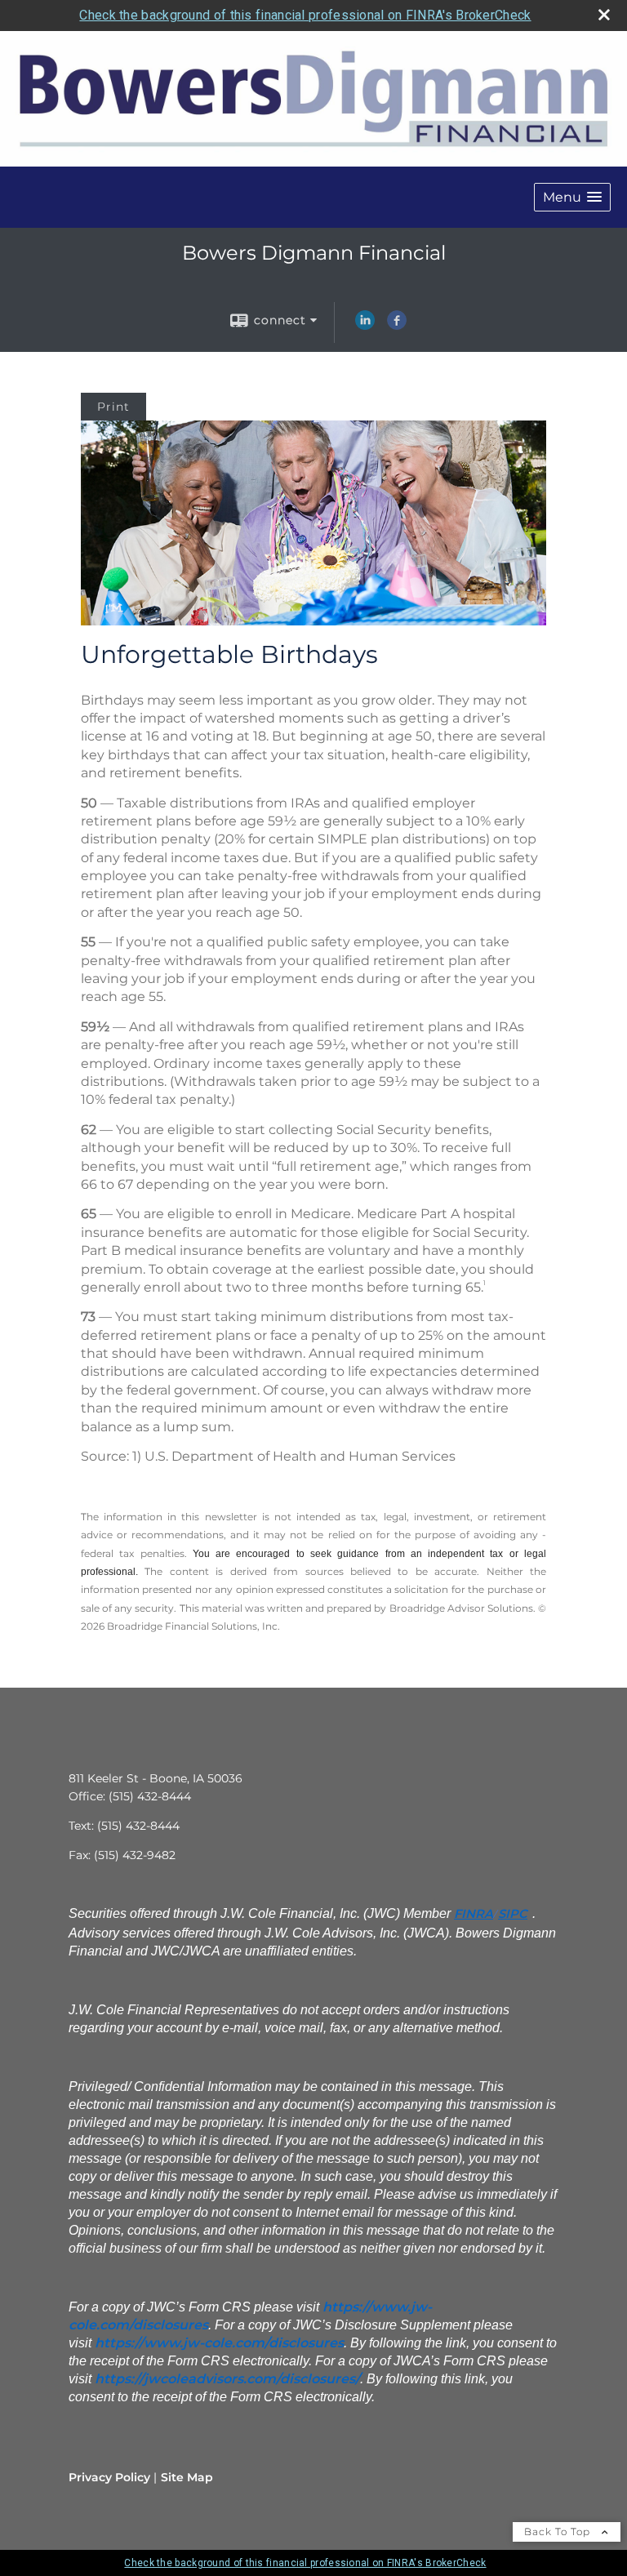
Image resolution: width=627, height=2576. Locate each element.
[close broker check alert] (604, 15)
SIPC (513, 1914)
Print (113, 407)
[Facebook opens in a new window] (397, 326)
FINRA (474, 1914)
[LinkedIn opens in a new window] (365, 326)
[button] (572, 197)
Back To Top (559, 2532)
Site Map (187, 2477)
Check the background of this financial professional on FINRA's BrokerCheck (305, 15)
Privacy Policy (109, 2477)
